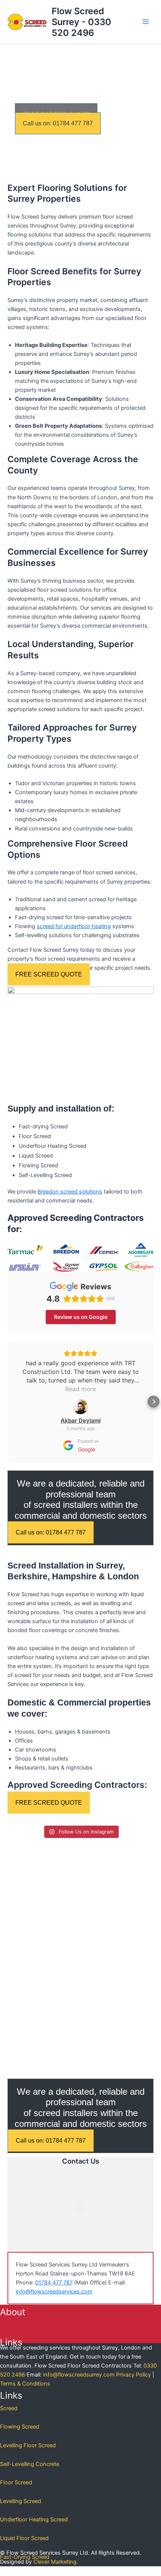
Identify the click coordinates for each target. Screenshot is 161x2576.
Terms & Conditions (25, 2384)
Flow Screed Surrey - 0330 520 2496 (81, 22)
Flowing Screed (20, 2427)
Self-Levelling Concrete (30, 2464)
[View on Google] (80, 1407)
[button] (7, 1402)
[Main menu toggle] (146, 22)
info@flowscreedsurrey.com (79, 2375)
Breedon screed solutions (70, 1192)
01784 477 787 (54, 2283)
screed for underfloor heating (74, 926)
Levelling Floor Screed (28, 2445)
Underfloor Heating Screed (34, 2519)
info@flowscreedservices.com (54, 2292)
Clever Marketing (55, 2562)
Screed (9, 2408)
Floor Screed (16, 2482)
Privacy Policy (133, 2375)
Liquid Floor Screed (24, 2538)
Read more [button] (80, 1389)
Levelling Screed (21, 2501)
